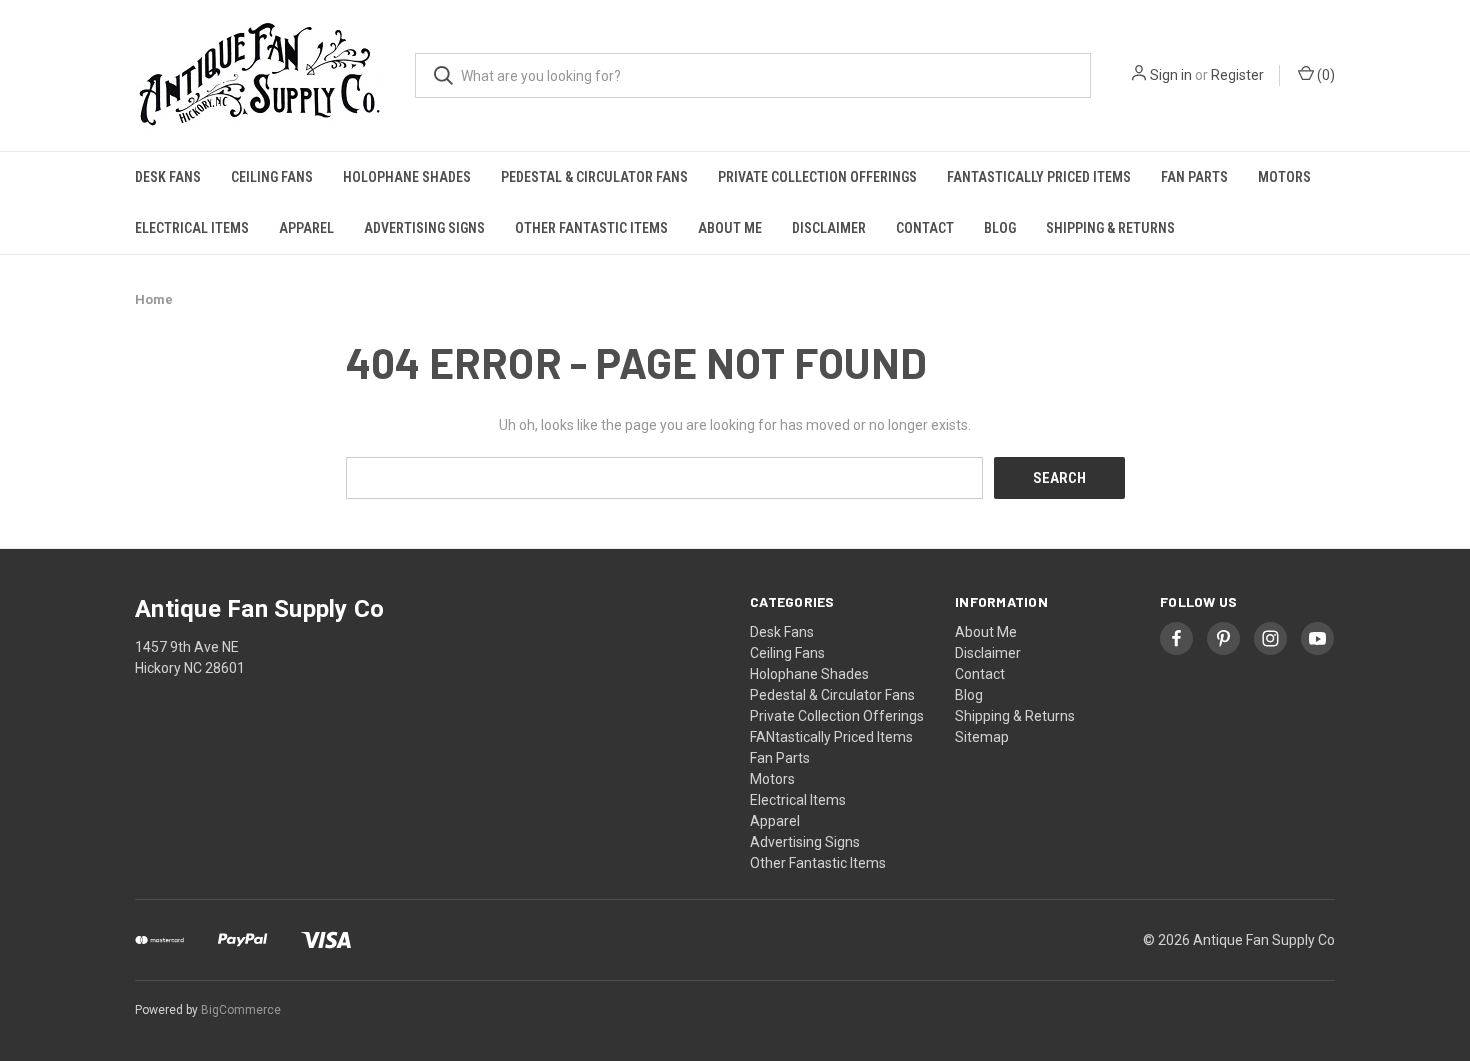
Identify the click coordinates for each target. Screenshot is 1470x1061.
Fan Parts (1194, 177)
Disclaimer (829, 228)
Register (1237, 75)
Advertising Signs (424, 228)
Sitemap (982, 737)
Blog (1000, 228)
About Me (730, 228)
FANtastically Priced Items (1039, 177)
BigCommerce (241, 1010)
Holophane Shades (407, 177)
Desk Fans (168, 177)
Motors (1284, 177)
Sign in (1171, 75)
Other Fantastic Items (591, 228)
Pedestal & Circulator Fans (594, 177)
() (1324, 75)
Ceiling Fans (272, 177)
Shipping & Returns (1110, 228)
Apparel (306, 228)
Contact (925, 228)
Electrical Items (192, 228)
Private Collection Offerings (817, 177)
